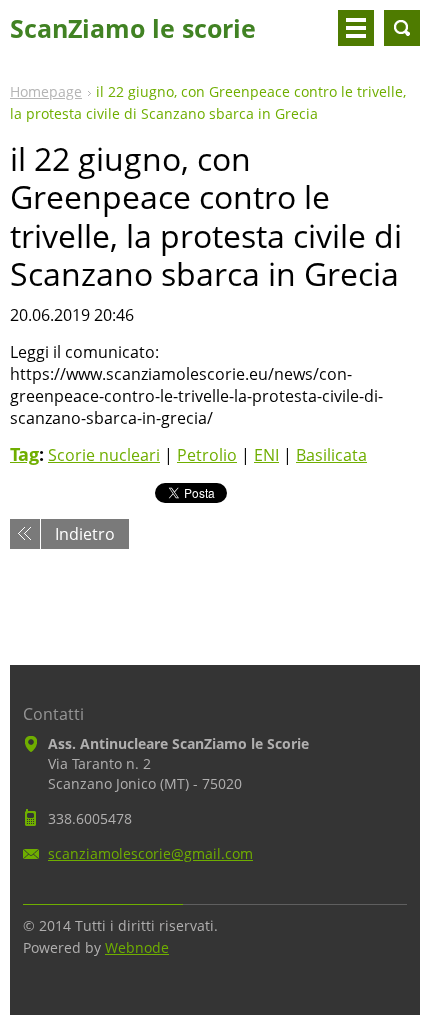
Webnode (137, 947)
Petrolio (207, 455)
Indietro (85, 534)
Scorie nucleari (104, 455)
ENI (266, 455)
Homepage (46, 91)
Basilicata (331, 455)
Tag (24, 454)
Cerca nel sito (402, 28)
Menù (356, 28)
